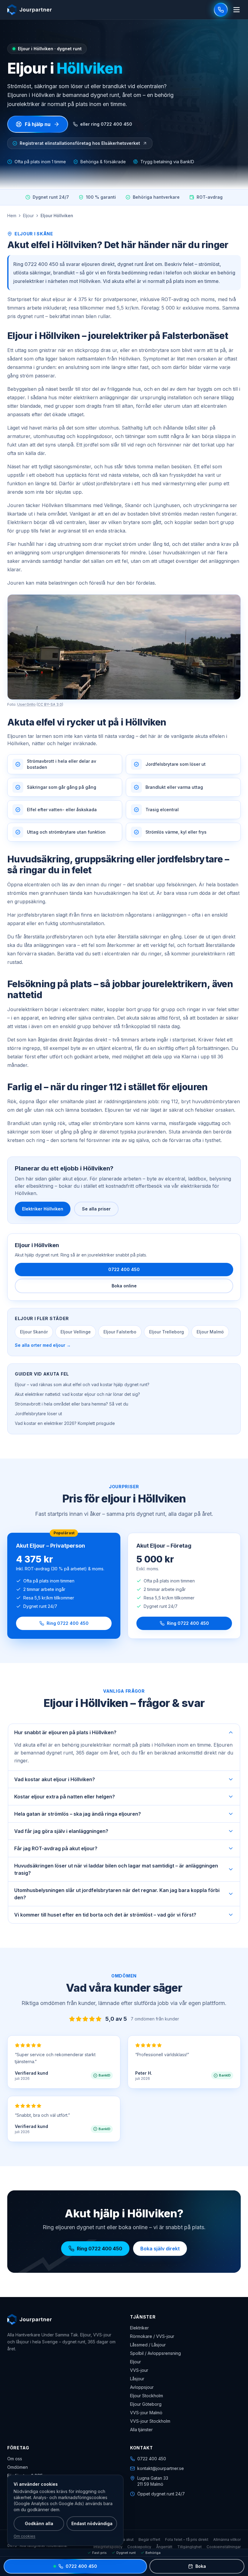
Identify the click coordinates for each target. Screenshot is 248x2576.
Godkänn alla (39, 2523)
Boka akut (125, 2539)
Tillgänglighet (189, 2547)
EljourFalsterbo (120, 1332)
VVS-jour (139, 2370)
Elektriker (139, 2328)
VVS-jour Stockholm (150, 2421)
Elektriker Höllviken (43, 1209)
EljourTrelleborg (166, 1332)
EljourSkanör (34, 1332)
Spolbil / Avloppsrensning (155, 2353)
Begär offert (149, 2539)
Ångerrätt (164, 2547)
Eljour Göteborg (146, 2404)
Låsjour (137, 2379)
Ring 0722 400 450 (68, 1623)
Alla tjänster (141, 2430)
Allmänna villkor (227, 2539)
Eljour (28, 216)
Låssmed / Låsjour (148, 2345)
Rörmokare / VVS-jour (152, 2336)
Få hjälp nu (38, 124)
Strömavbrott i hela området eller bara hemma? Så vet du (72, 1404)
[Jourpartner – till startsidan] (29, 10)
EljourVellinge (76, 1332)
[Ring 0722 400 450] (221, 10)
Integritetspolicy (108, 2547)
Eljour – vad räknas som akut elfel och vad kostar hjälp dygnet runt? (82, 1384)
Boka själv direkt (160, 2249)
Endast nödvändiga (92, 2523)
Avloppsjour (142, 2387)
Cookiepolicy (139, 2547)
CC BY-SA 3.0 (50, 704)
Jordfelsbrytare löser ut (38, 1414)
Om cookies (24, 2536)
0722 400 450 (124, 1269)
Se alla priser (96, 1209)
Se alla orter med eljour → (43, 1345)
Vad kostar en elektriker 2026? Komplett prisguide (65, 1423)
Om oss (15, 2459)
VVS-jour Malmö (146, 2413)
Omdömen (18, 2467)
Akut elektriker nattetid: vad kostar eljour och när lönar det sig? (77, 1394)
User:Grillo (26, 704)
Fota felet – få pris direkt (187, 2539)
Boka (201, 2566)
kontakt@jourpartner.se (161, 2468)
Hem (12, 216)
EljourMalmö (210, 1332)
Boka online (124, 1286)
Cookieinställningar (224, 2547)
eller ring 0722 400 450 (106, 124)
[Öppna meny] (237, 10)
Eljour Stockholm (147, 2396)
